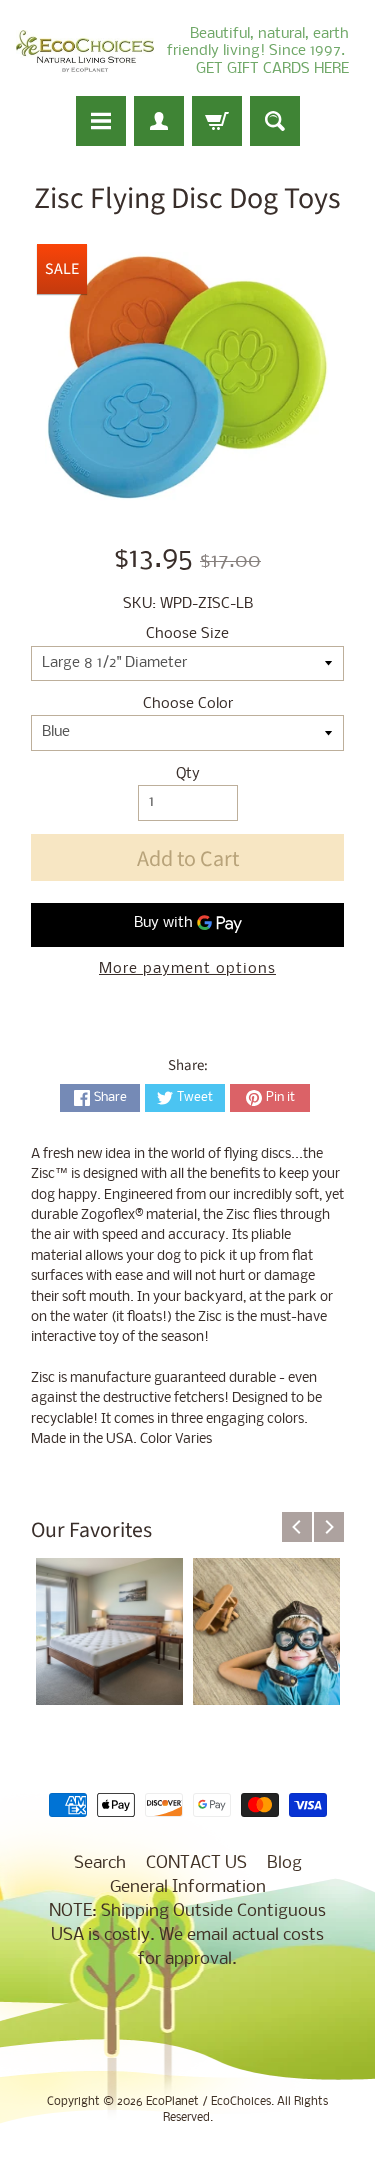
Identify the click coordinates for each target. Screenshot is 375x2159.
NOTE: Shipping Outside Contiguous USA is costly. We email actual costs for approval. (187, 1935)
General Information (188, 1887)
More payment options (187, 969)
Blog (284, 1863)
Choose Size (187, 634)
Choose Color (188, 704)
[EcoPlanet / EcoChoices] (85, 51)
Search (100, 1863)
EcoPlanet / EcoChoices (208, 2102)
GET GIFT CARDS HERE (272, 69)
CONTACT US (196, 1863)
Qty (188, 774)
